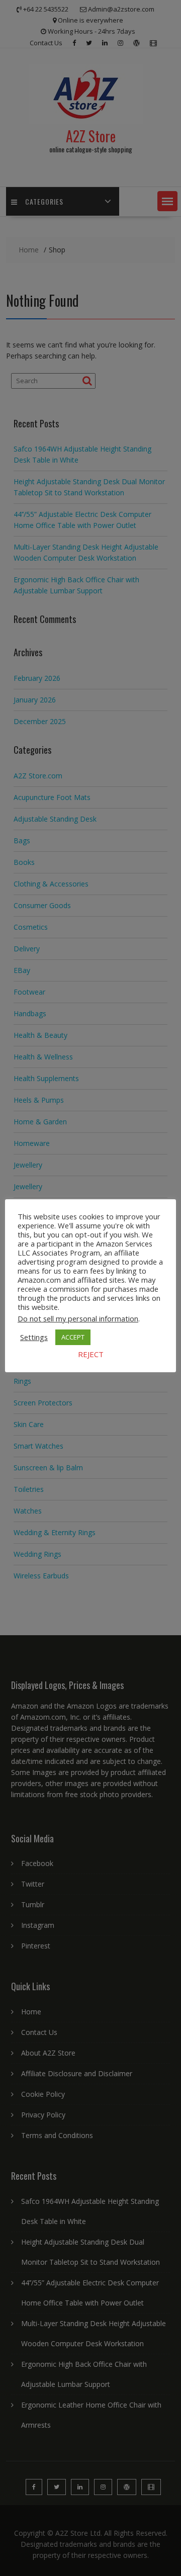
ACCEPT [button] (73, 1337)
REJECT (91, 1354)
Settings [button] (34, 1337)
